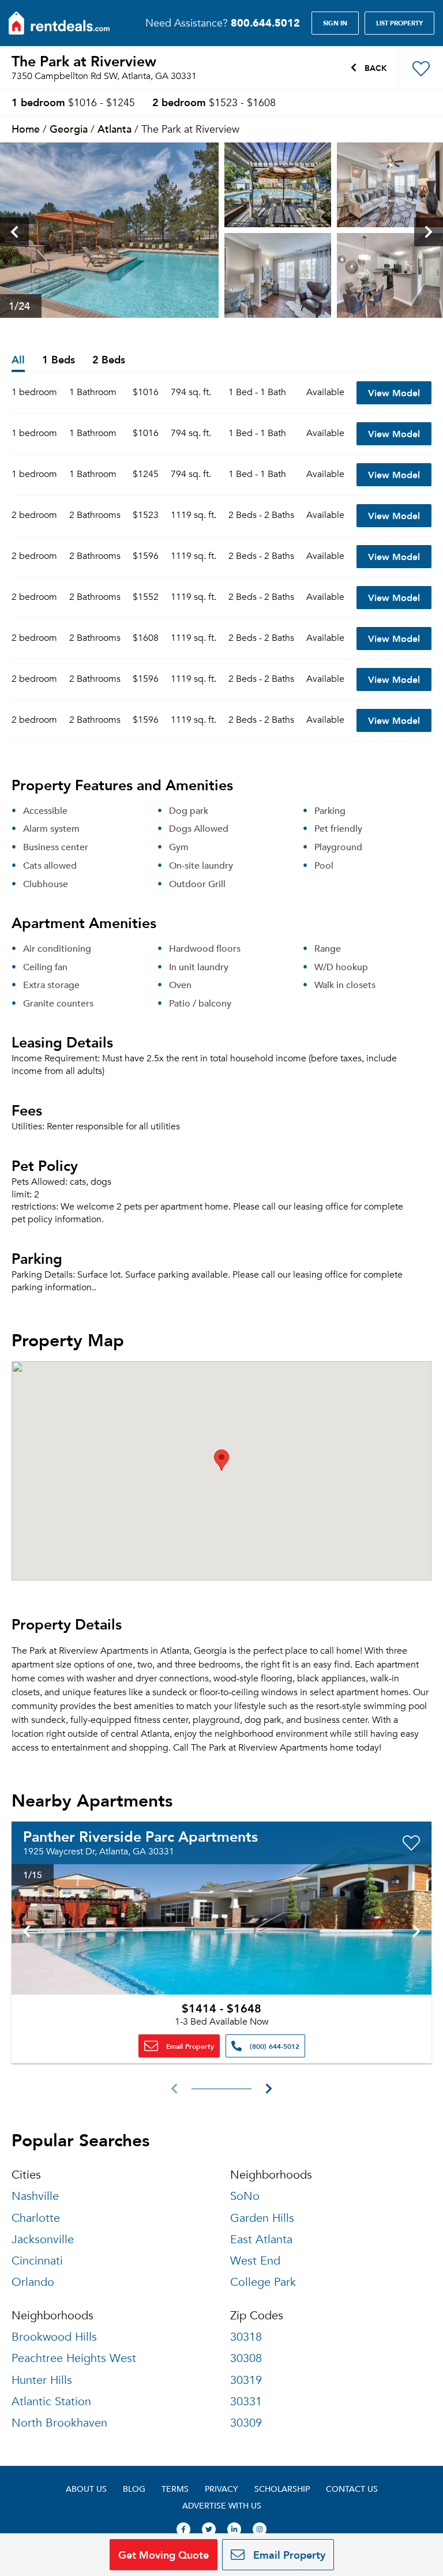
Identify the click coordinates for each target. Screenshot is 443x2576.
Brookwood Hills (54, 2337)
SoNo (245, 2196)
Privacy (221, 2489)
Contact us (352, 2489)
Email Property (189, 2046)
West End (255, 2261)
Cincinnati (37, 2261)
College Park (263, 2282)
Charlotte (36, 2218)
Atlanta (114, 128)
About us (86, 2489)
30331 (246, 2402)
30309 (246, 2423)
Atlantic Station (51, 2402)
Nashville (35, 2196)
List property (399, 23)
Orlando (33, 2282)
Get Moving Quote (164, 2554)
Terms (175, 2489)
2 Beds (109, 360)
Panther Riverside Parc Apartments (140, 1836)
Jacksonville (43, 2239)
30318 (246, 2337)
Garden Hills (262, 2218)
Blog (134, 2489)
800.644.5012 (265, 22)
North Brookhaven (59, 2423)
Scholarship (282, 2489)
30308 (246, 2358)
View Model (394, 393)
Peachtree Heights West (74, 2358)
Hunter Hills (42, 2380)
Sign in (335, 23)
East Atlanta (261, 2239)
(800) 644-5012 (273, 2046)
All (18, 360)
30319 (246, 2380)
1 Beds (59, 360)
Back (375, 67)
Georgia (69, 128)
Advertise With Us (222, 2505)
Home (26, 128)
